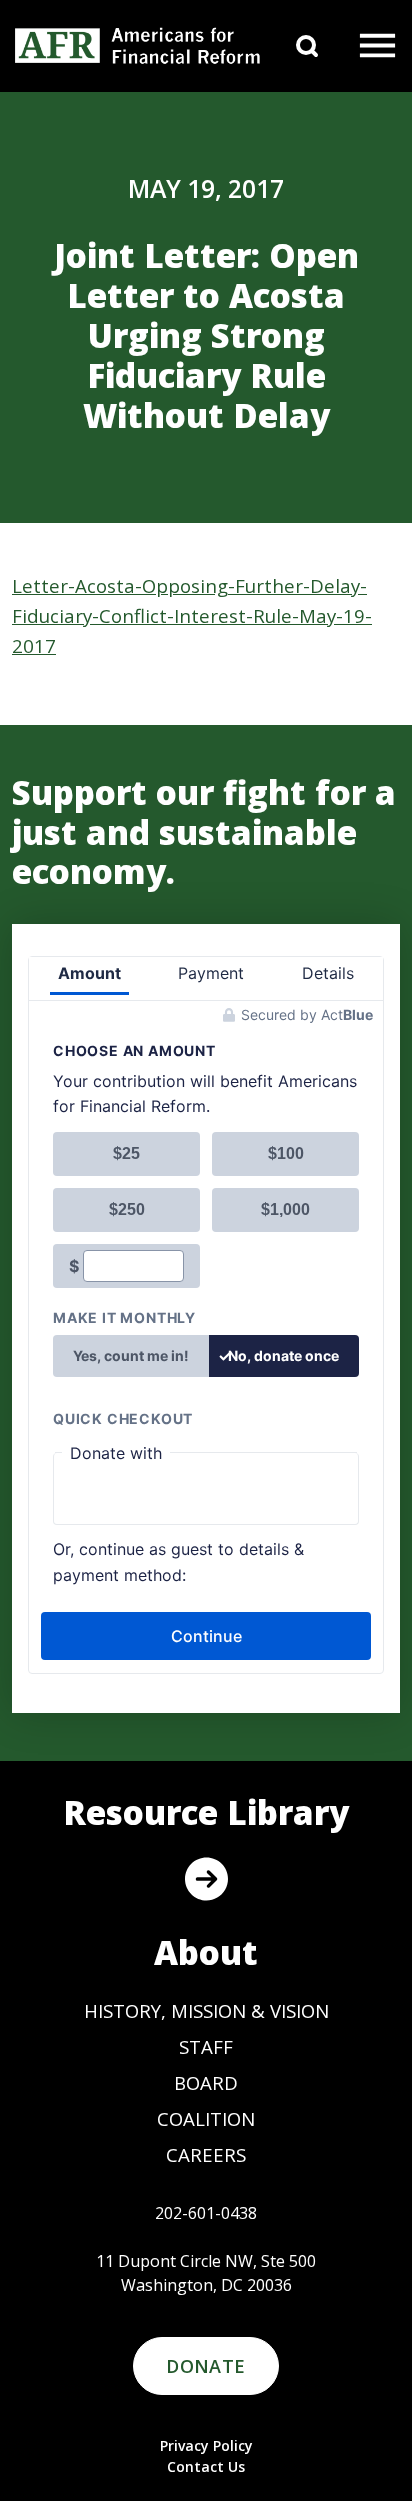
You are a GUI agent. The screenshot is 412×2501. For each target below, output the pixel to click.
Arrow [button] (206, 1879)
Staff (206, 2046)
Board (206, 2082)
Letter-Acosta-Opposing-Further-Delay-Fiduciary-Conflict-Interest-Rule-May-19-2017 (192, 615)
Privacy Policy (206, 2445)
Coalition (206, 2118)
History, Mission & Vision (206, 2010)
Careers (206, 2154)
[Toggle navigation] (378, 46)
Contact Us (206, 2466)
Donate (205, 2366)
